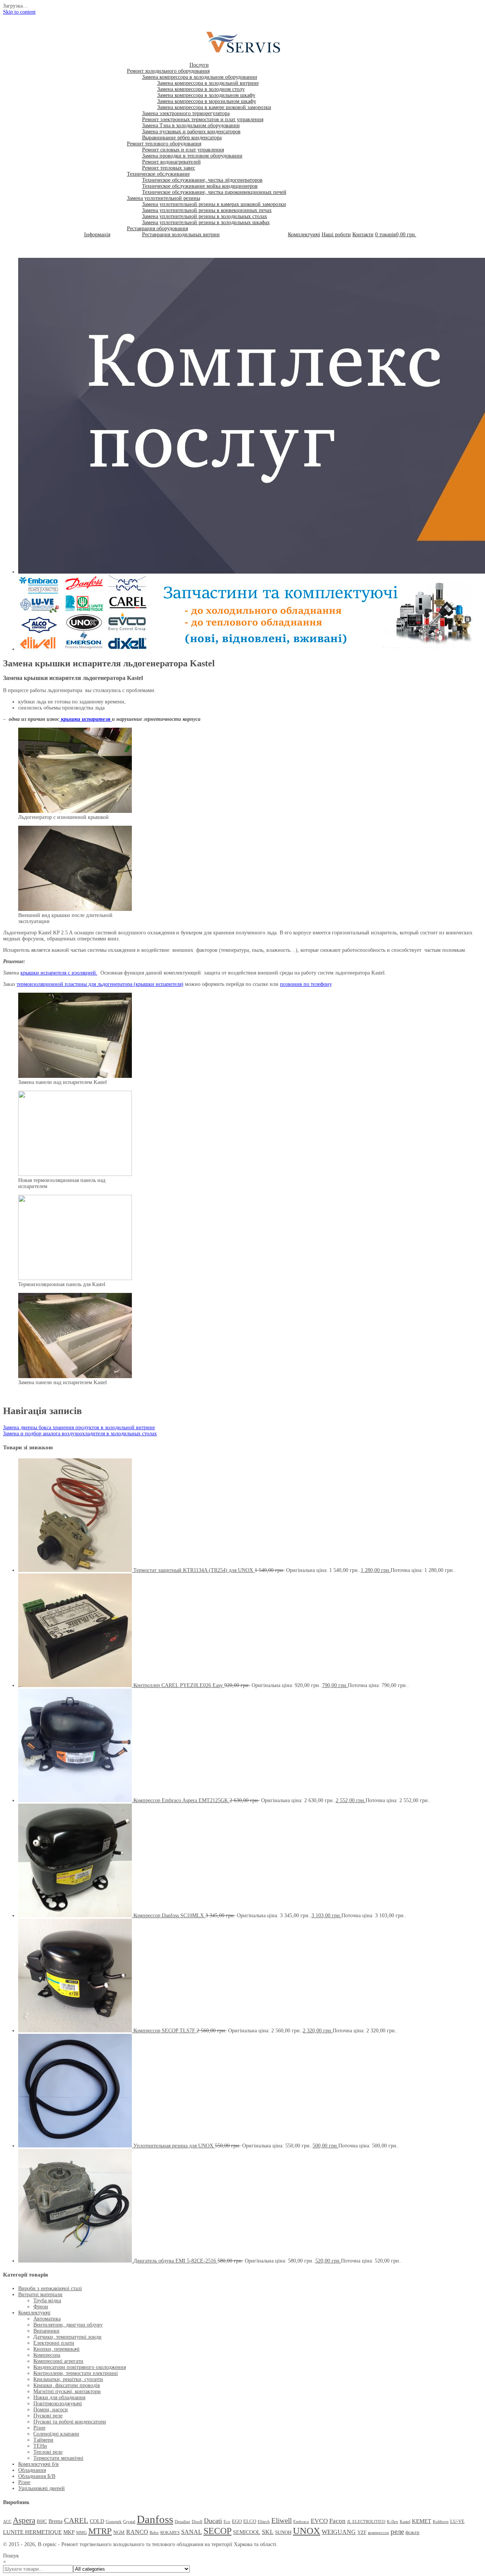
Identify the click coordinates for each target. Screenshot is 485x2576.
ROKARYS (170, 2533)
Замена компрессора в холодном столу (201, 89)
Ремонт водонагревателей (171, 162)
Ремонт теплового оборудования (164, 144)
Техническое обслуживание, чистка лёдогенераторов (202, 180)
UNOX (307, 2531)
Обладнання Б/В (37, 2476)
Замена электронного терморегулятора (186, 113)
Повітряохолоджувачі (58, 2404)
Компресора (47, 2355)
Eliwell (282, 2521)
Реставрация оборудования (157, 228)
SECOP (217, 2531)
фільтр (412, 2532)
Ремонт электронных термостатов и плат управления (203, 119)
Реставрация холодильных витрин (181, 235)
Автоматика (47, 2319)
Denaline (182, 2522)
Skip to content (19, 12)
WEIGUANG (339, 2532)
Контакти (363, 235)
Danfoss (155, 2519)
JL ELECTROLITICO (366, 2522)
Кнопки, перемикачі (56, 2349)
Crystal (129, 2522)
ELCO (250, 2521)
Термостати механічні (58, 2458)
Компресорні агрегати (58, 2361)
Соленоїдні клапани (56, 2434)
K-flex (393, 2522)
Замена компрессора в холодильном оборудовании (200, 77)
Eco (227, 2522)
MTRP (100, 2531)
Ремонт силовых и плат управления (183, 150)
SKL (268, 2532)
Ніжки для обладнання (59, 2397)
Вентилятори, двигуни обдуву (68, 2325)
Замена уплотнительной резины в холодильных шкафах (206, 222)
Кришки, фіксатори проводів (67, 2385)
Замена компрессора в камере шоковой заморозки (214, 107)
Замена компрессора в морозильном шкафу (207, 101)
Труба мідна (47, 2301)
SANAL (192, 2532)
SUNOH (283, 2532)
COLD (97, 2521)
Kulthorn (441, 2522)
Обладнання (32, 2470)
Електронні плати (54, 2343)
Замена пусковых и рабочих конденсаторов (191, 132)
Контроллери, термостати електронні (76, 2373)
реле (397, 2532)
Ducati (213, 2521)
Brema (56, 2521)
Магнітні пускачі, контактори (67, 2391)
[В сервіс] (248, 53)
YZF (362, 2532)
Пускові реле (48, 2416)
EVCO (319, 2521)
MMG (81, 2533)
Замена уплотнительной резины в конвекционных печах (207, 210)
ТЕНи (40, 2446)
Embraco (301, 2522)
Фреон (41, 2307)
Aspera (24, 2520)
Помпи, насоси (51, 2410)
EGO (237, 2521)
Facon (337, 2521)
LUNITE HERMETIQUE (32, 2532)
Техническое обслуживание (158, 174)
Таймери (43, 2440)
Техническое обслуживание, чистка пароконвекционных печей (214, 192)
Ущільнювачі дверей (41, 2488)
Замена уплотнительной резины (163, 198)
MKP (69, 2532)
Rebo (154, 2533)
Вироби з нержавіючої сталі (50, 2288)
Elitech (264, 2522)
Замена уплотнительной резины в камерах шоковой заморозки (214, 204)
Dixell (197, 2522)
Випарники (46, 2331)
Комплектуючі (304, 235)
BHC (42, 2521)
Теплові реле (48, 2452)
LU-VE (457, 2521)
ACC (7, 2522)
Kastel (405, 2522)
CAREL (76, 2521)
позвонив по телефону (306, 984)
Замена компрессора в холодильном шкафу (206, 95)
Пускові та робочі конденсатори (70, 2422)
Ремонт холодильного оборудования (168, 71)
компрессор (379, 2533)
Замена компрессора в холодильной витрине (208, 83)
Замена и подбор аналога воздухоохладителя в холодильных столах (80, 1434)
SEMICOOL (247, 2532)
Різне (39, 2428)
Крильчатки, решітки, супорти (68, 2379)
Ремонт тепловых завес (169, 168)
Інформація (97, 235)
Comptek (114, 2522)
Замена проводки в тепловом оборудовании (192, 156)
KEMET (422, 2521)
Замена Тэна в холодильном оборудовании (191, 126)
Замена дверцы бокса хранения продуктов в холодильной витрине (79, 1428)
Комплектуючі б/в (38, 2464)
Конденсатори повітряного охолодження (80, 2367)
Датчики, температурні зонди (67, 2337)
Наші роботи (336, 235)
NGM (119, 2532)
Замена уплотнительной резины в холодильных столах (205, 216)
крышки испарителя (86, 719)
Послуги (199, 65)
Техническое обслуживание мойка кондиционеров (200, 186)
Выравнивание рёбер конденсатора (182, 138)
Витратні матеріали (40, 2295)
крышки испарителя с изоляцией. (59, 973)
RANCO (137, 2532)
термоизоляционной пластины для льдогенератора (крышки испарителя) (100, 984)
